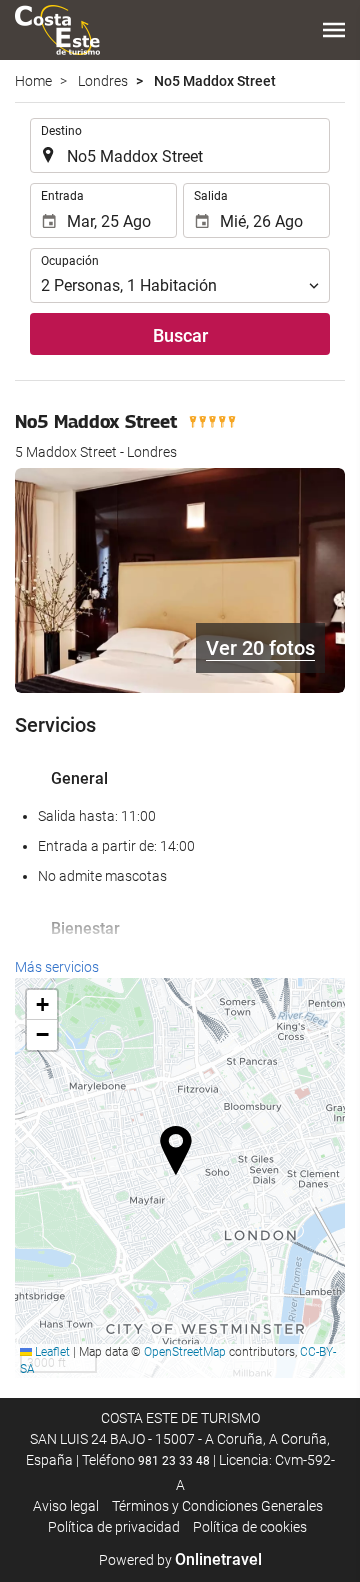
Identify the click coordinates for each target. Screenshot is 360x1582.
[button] (334, 30)
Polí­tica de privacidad (114, 1527)
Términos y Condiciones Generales (217, 1506)
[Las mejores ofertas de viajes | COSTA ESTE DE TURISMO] (57, 30)
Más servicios (57, 967)
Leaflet (51, 1352)
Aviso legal (66, 1506)
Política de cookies (250, 1527)
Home (33, 81)
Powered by (180, 1560)
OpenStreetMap (185, 1352)
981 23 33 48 (174, 1461)
